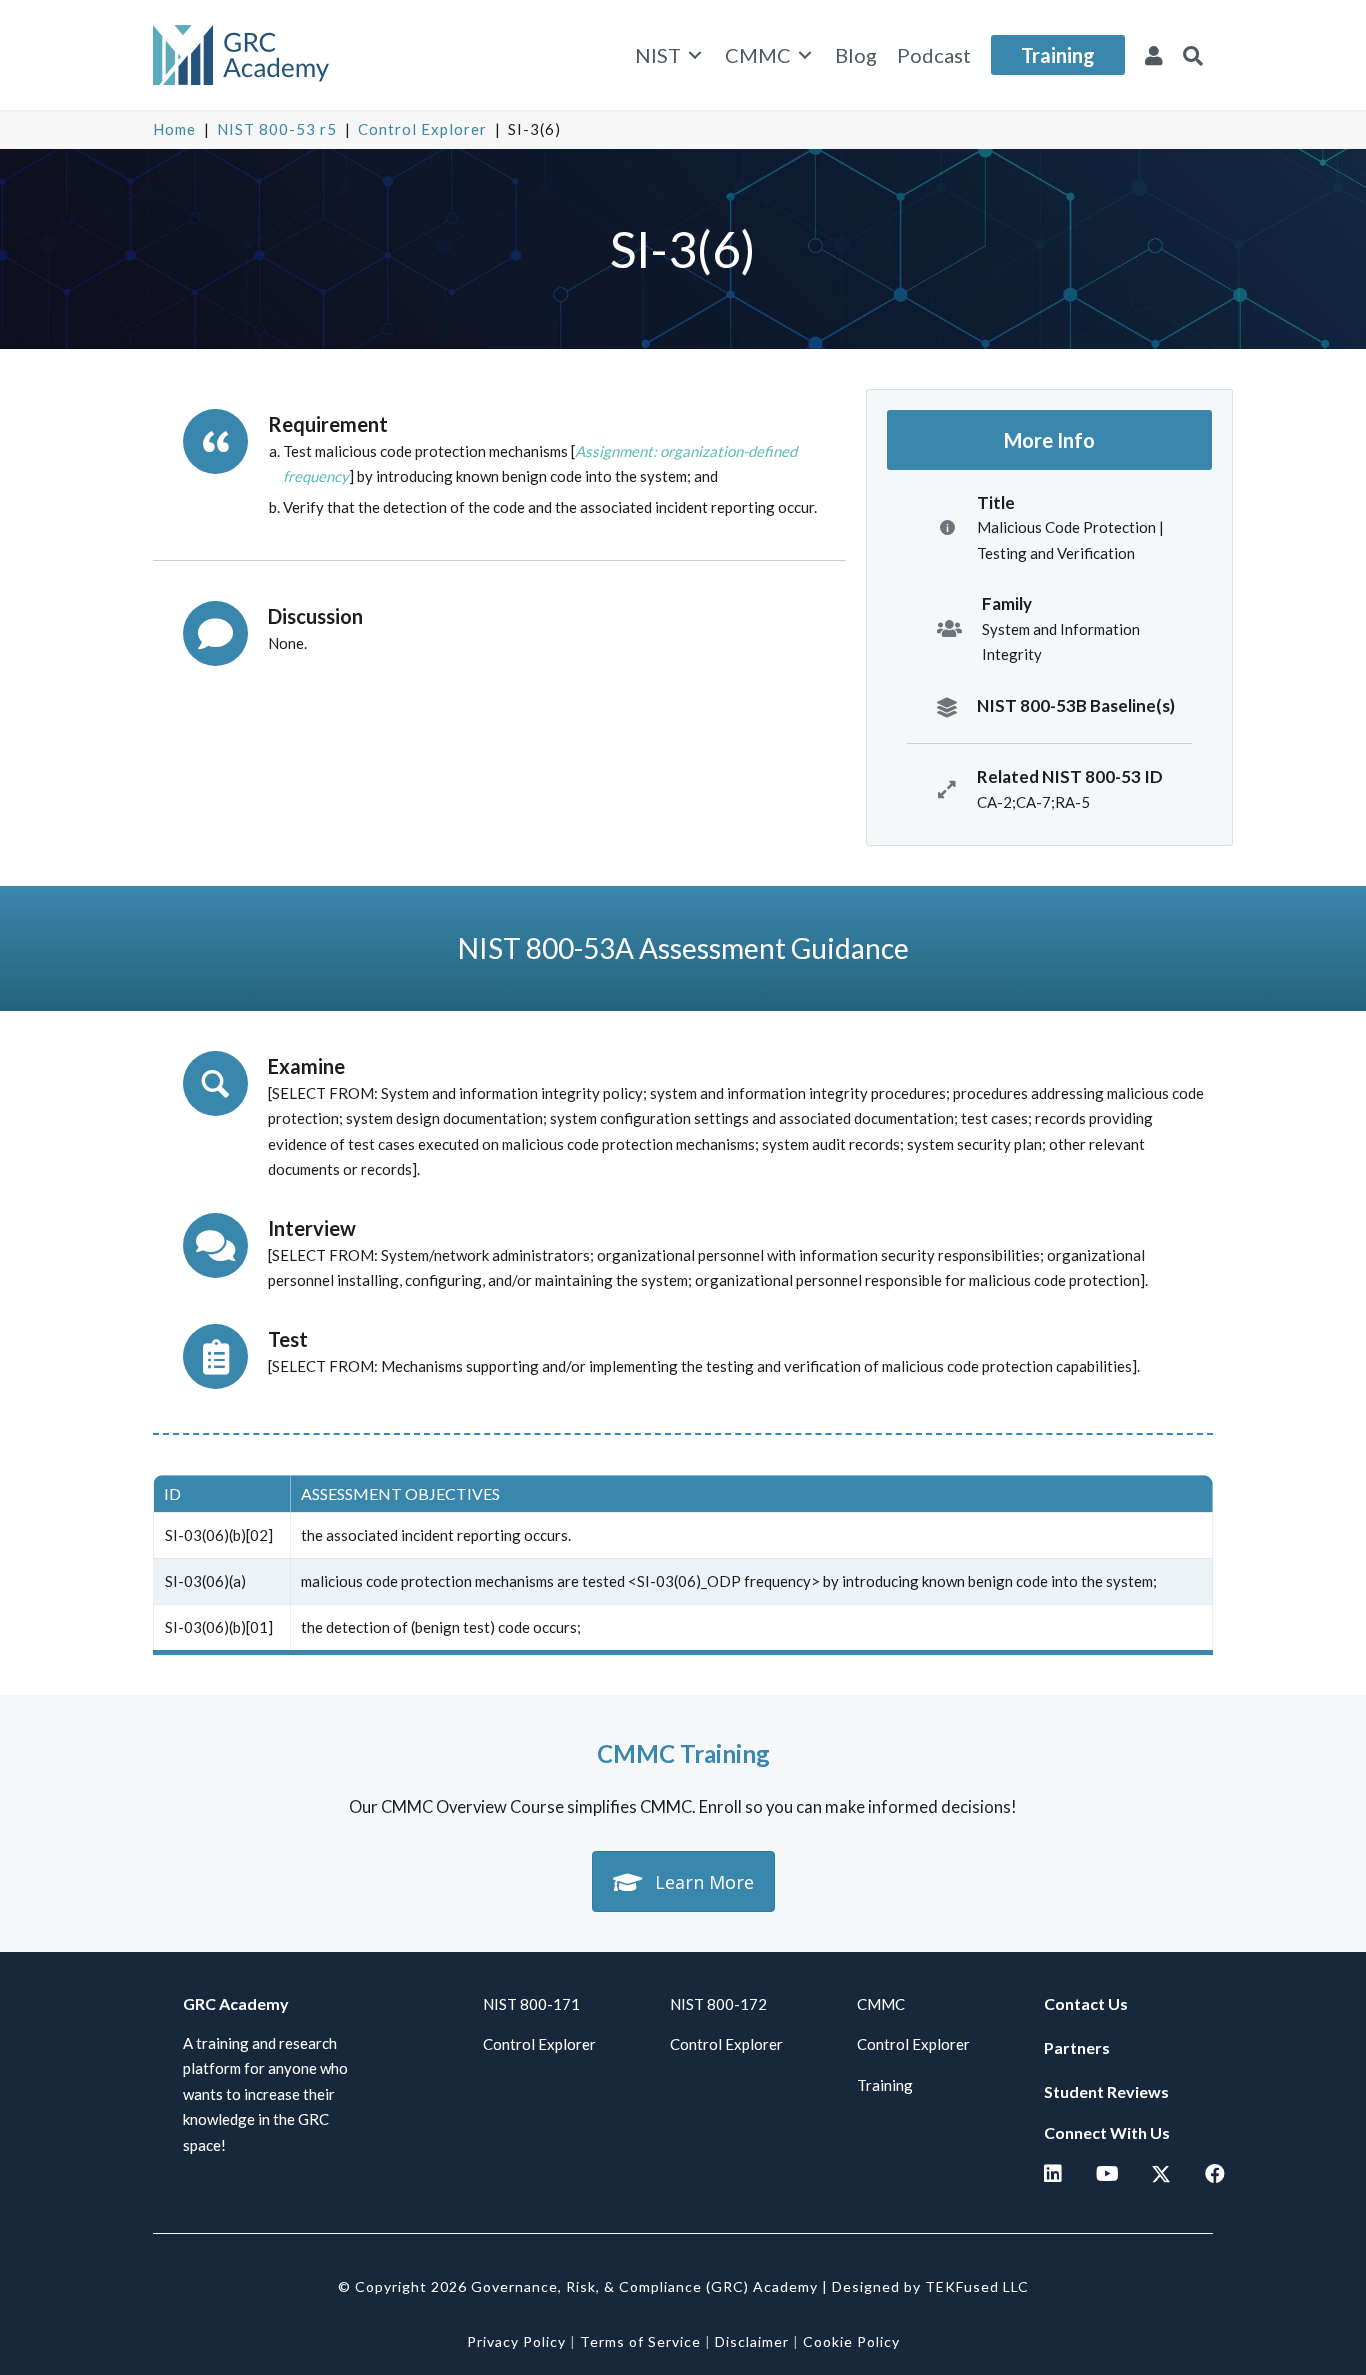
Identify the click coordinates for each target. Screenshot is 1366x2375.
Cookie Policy (851, 2341)
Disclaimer (752, 2341)
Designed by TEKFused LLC (930, 2286)
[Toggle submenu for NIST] (695, 55)
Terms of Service (640, 2341)
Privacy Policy (516, 2341)
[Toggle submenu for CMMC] (805, 55)
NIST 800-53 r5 (277, 129)
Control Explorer (422, 129)
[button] (1193, 55)
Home (174, 129)
